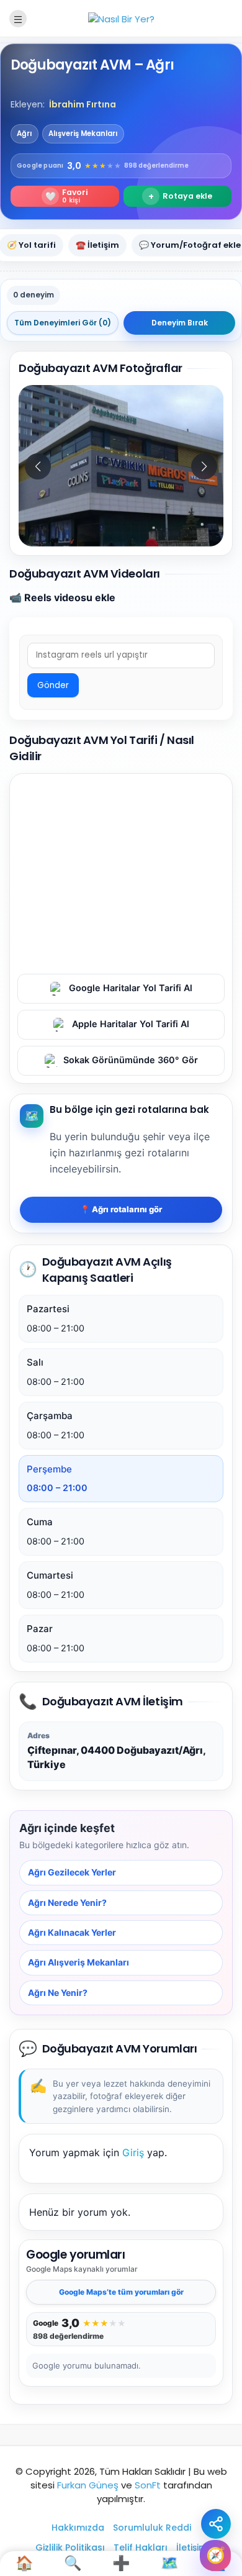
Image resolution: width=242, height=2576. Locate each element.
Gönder (53, 685)
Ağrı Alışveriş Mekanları (78, 1962)
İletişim (192, 2547)
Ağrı (25, 134)
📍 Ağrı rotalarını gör (121, 1209)
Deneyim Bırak (180, 323)
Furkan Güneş (88, 2485)
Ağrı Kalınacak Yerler (72, 1932)
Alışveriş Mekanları (83, 134)
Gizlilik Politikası (70, 2547)
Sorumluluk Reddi (152, 2528)
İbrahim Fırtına (83, 104)
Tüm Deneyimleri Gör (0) (63, 323)
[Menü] (18, 19)
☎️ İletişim (97, 245)
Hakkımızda (78, 2528)
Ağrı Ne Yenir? (58, 1992)
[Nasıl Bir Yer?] (121, 18)
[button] (204, 466)
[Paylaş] (216, 2524)
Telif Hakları (141, 2547)
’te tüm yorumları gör (121, 2292)
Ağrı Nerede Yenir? (67, 1902)
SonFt (148, 2485)
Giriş (133, 2152)
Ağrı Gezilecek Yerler (72, 1872)
